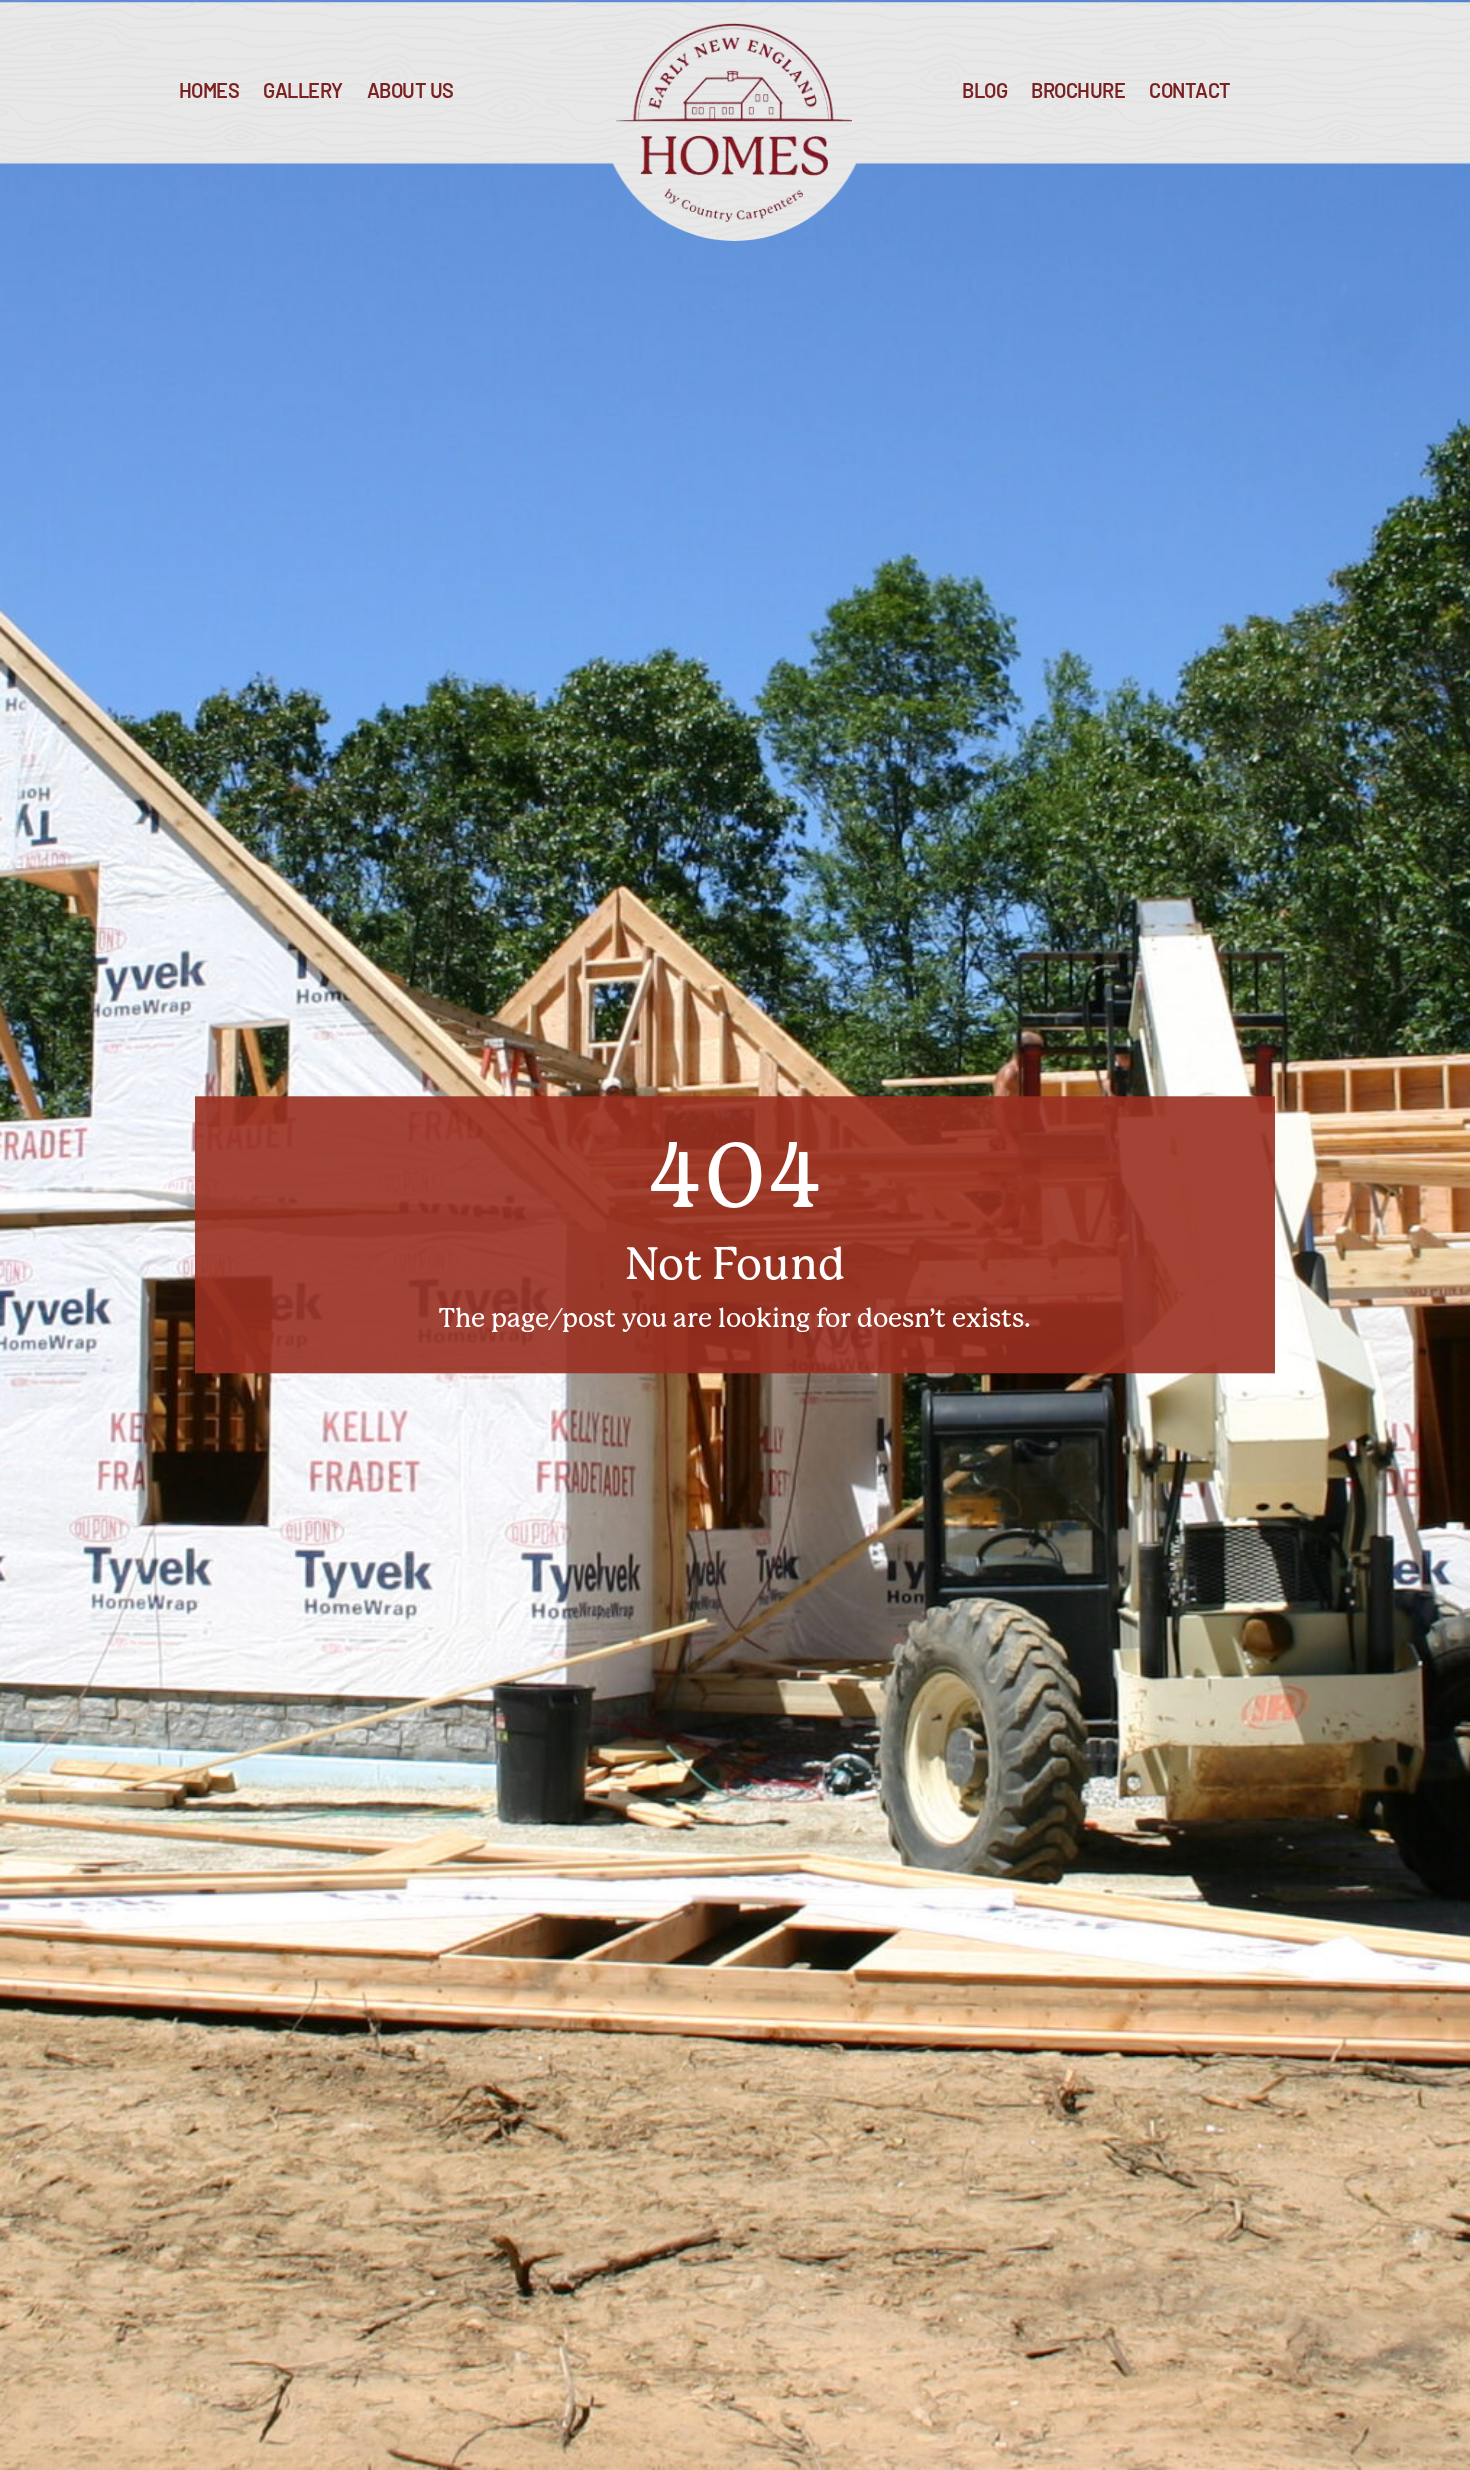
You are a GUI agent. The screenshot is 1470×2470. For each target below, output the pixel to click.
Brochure (1078, 92)
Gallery (303, 92)
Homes (209, 92)
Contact (1190, 92)
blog (984, 92)
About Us (410, 92)
